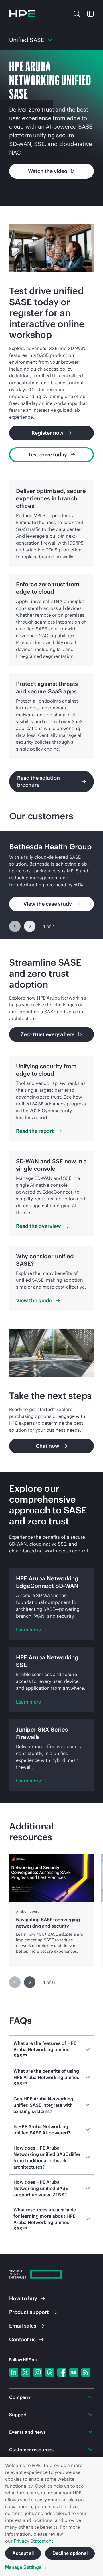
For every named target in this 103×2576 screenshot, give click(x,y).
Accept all (23, 2553)
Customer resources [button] (31, 2450)
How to (23, 2298)
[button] (77, 13)
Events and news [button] (27, 2432)
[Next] (30, 926)
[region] (51, 885)
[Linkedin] (14, 2372)
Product (29, 2312)
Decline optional (70, 2553)
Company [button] (20, 2397)
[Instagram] (38, 2372)
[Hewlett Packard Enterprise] (22, 14)
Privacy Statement (33, 2541)
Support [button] (18, 2415)
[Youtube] (74, 2372)
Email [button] (23, 2326)
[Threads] (50, 2372)
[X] (26, 2372)
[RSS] (86, 2372)
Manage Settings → (26, 2567)
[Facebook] (62, 2372)
